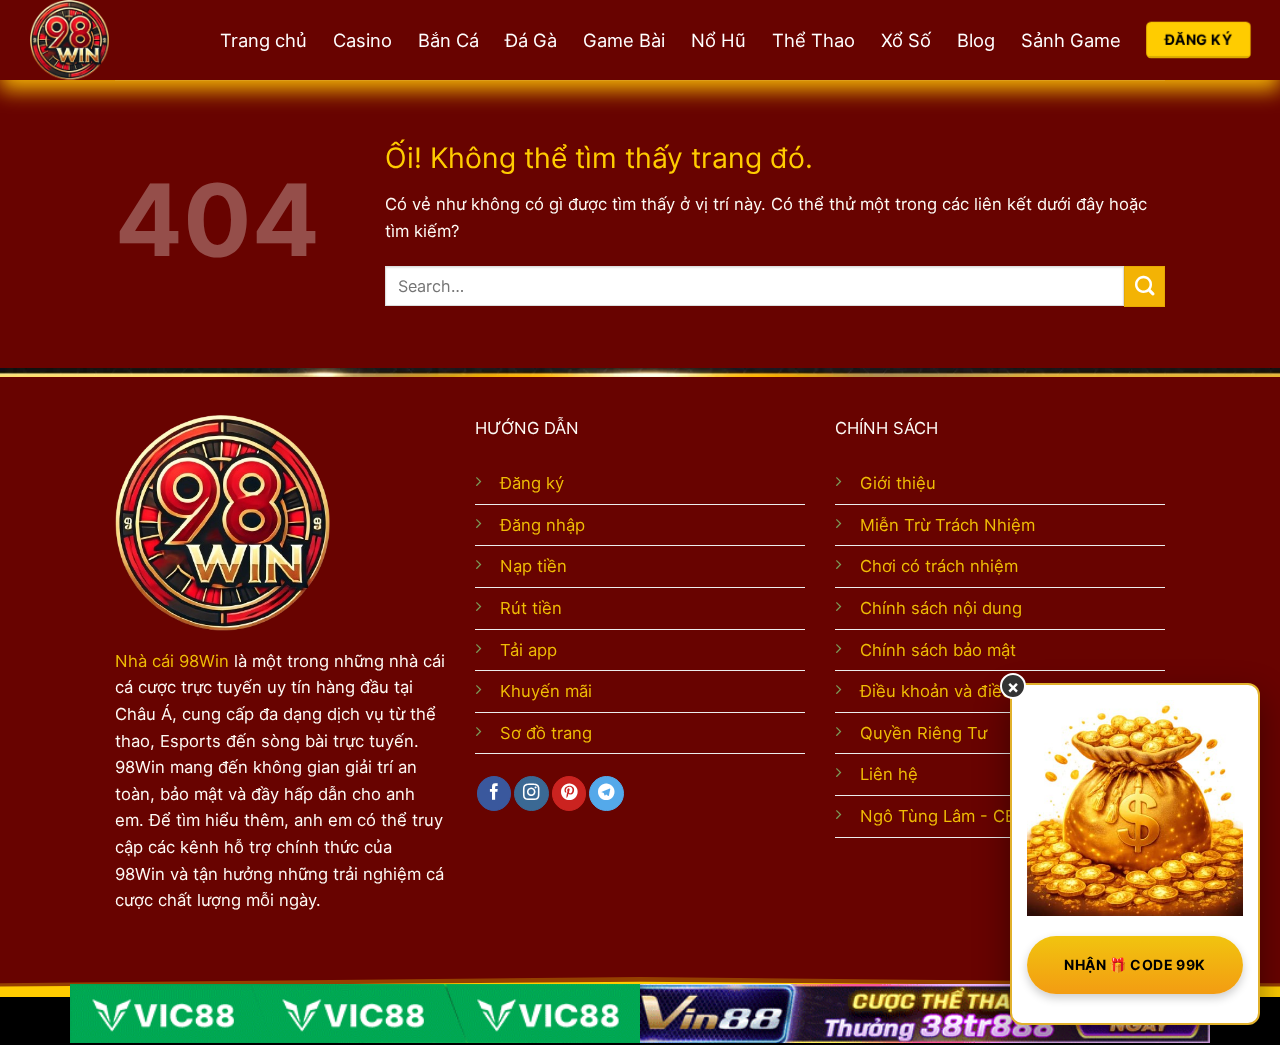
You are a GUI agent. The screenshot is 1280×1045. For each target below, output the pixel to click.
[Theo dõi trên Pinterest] (569, 793)
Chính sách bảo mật (938, 650)
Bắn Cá (448, 40)
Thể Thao (813, 40)
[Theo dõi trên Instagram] (531, 793)
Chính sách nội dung (941, 608)
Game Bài (624, 40)
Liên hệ (889, 774)
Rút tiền (531, 608)
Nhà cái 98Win (172, 661)
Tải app (528, 650)
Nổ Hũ (718, 40)
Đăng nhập (542, 525)
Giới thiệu (898, 483)
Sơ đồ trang (546, 733)
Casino (362, 40)
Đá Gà (531, 40)
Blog (976, 40)
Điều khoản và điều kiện (955, 691)
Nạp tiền (533, 566)
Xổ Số (906, 40)
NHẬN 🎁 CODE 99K (1134, 964)
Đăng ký (532, 483)
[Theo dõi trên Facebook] (494, 793)
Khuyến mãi (546, 691)
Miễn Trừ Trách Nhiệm (947, 525)
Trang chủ (263, 40)
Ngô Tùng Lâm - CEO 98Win (971, 816)
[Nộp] (1144, 286)
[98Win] (105, 40)
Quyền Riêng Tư (923, 733)
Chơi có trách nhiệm (939, 566)
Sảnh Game (1071, 40)
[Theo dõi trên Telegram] (606, 793)
